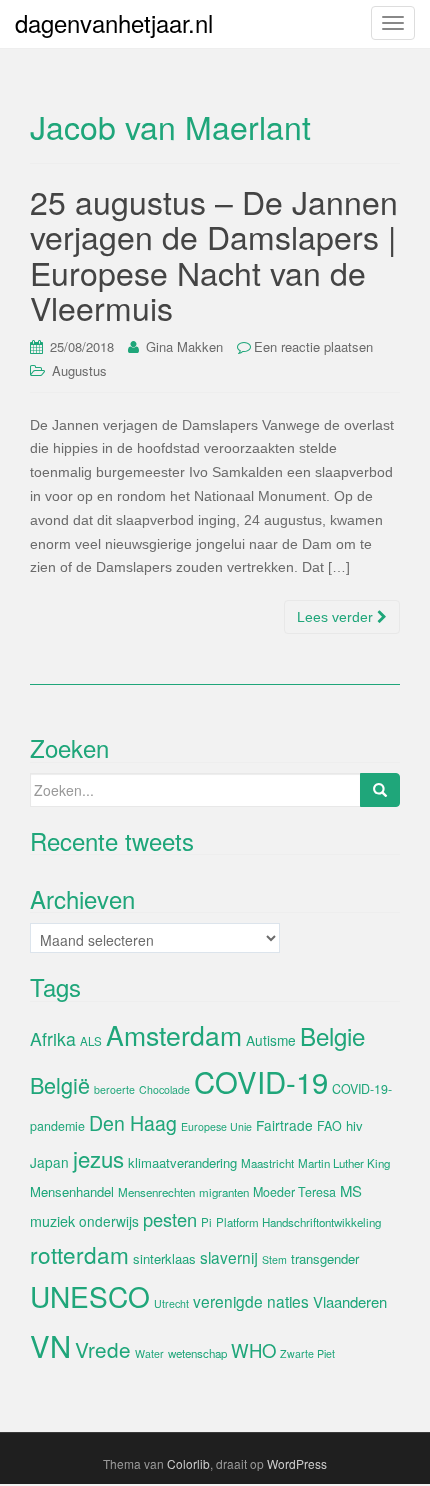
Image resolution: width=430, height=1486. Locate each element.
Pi (206, 1222)
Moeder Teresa (294, 1192)
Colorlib (188, 1463)
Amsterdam (174, 1034)
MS (351, 1190)
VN (50, 1345)
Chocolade (164, 1089)
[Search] (380, 790)
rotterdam (79, 1254)
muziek (52, 1221)
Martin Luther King (344, 1163)
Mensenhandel (72, 1191)
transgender (325, 1258)
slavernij (229, 1257)
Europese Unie (216, 1126)
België (60, 1084)
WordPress (297, 1463)
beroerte (114, 1089)
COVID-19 (261, 1081)
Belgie (332, 1035)
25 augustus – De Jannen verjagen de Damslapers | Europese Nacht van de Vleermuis (214, 254)
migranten (224, 1192)
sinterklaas (164, 1258)
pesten (170, 1219)
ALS (91, 1041)
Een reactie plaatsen (313, 346)
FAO (329, 1126)
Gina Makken (184, 346)
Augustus (79, 370)
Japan (49, 1162)
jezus (98, 1158)
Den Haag (133, 1123)
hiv (354, 1125)
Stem (274, 1259)
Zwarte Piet (307, 1353)
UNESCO (90, 1296)
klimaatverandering (182, 1162)
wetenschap (197, 1353)
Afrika (53, 1038)
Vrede (103, 1349)
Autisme (271, 1040)
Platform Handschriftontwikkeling (298, 1222)
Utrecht (171, 1303)
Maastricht (267, 1163)
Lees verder (337, 617)
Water (149, 1353)
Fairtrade (284, 1125)
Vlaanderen (350, 1301)
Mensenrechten (156, 1192)
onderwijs (109, 1221)
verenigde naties (251, 1301)
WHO (253, 1350)
